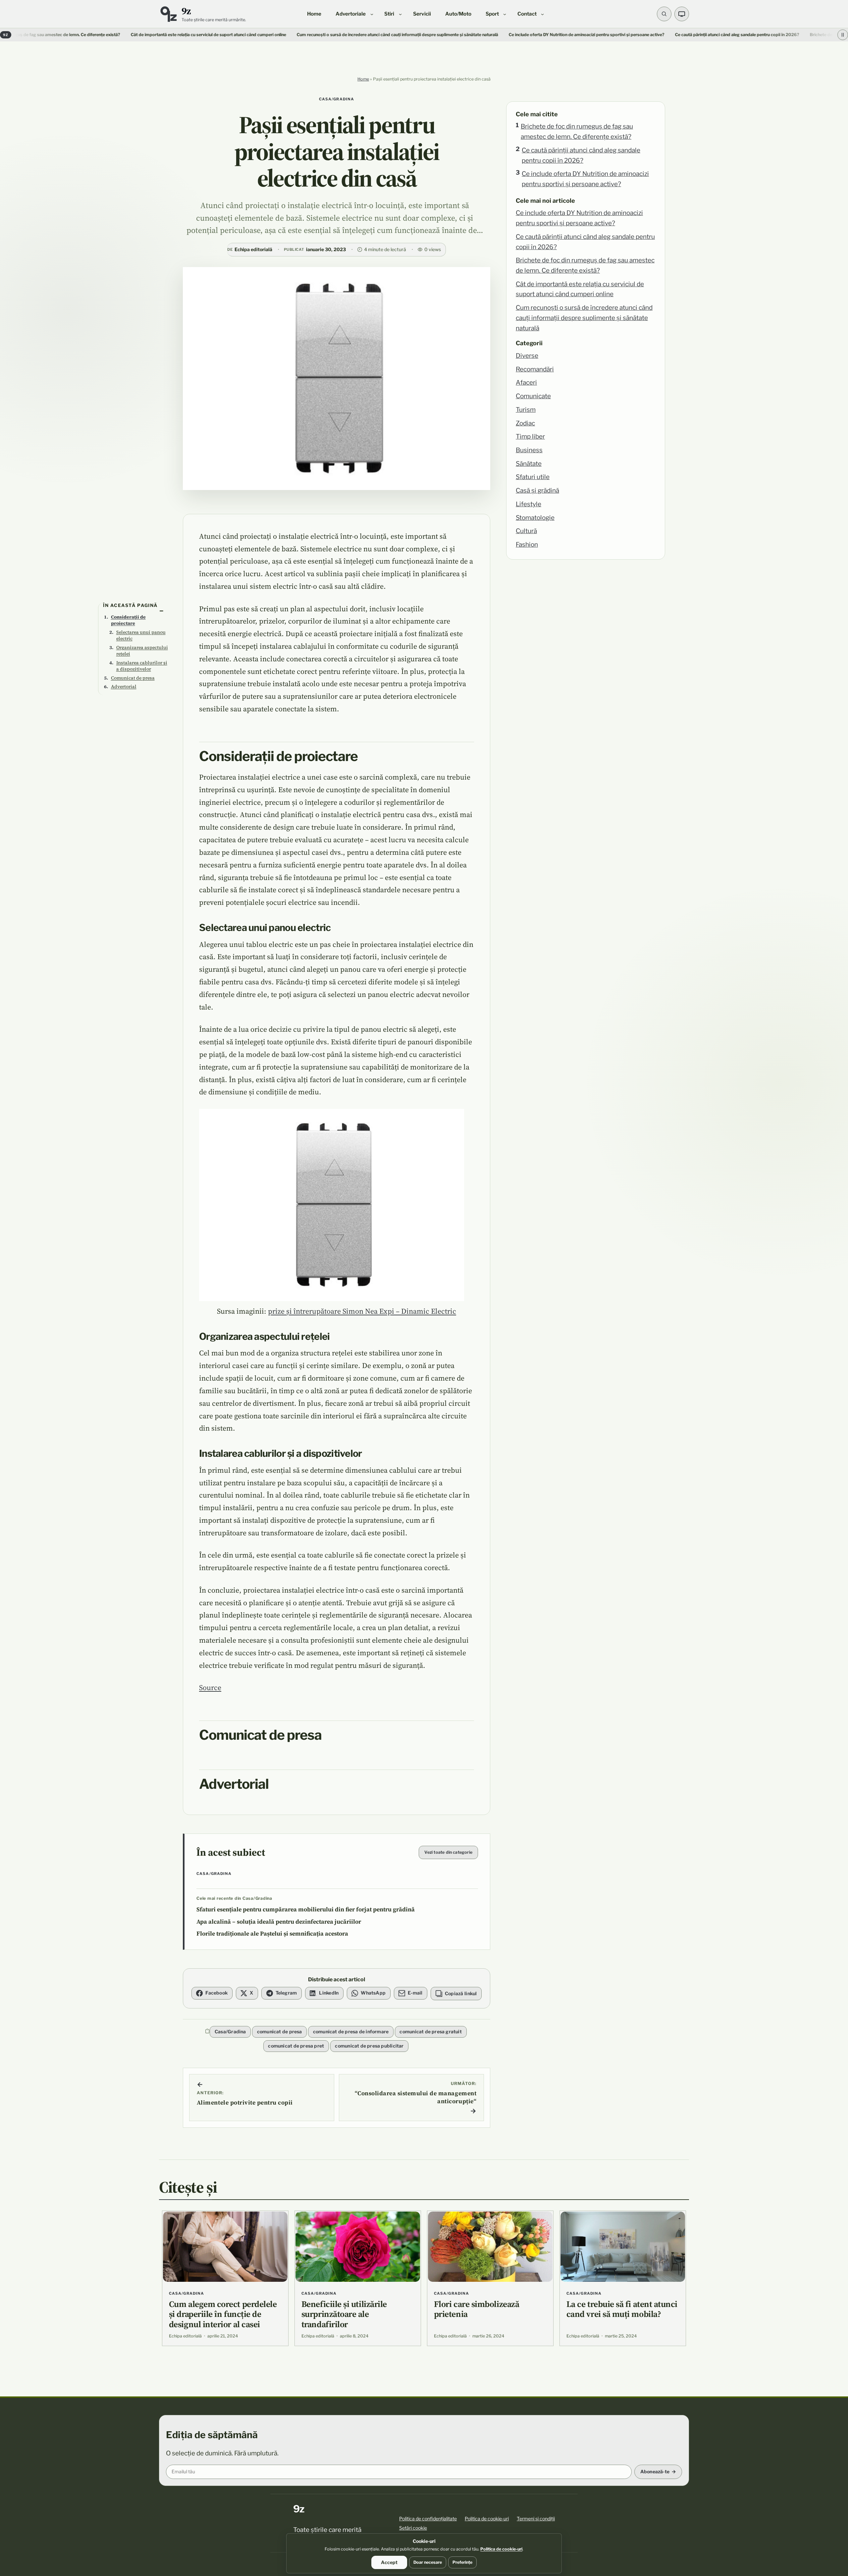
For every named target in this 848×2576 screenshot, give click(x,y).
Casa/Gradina (337, 99)
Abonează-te (655, 2471)
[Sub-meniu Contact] (542, 14)
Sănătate (529, 464)
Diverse (527, 356)
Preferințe (462, 2562)
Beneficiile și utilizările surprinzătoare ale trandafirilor (344, 2314)
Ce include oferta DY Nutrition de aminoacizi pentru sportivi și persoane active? (585, 179)
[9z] (168, 14)
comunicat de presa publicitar (369, 2046)
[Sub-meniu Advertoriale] (372, 14)
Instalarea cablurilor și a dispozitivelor (142, 666)
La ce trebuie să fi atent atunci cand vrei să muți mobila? (622, 2309)
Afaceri (526, 383)
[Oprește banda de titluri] (843, 35)
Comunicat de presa (133, 678)
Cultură (526, 531)
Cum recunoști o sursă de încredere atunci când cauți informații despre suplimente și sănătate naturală (285, 35)
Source (210, 1687)
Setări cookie (413, 2528)
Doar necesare (428, 2562)
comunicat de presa (280, 2031)
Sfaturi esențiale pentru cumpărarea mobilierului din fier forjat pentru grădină (306, 1909)
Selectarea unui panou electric (141, 635)
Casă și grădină (537, 491)
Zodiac (525, 423)
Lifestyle (529, 504)
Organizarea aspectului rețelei (142, 651)
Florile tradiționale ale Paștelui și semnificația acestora (272, 1934)
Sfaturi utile (533, 477)
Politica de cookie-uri (487, 2519)
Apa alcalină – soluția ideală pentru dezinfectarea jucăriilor (279, 1922)
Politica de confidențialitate (428, 2519)
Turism (526, 410)
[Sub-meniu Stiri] (400, 14)
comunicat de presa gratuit (430, 2031)
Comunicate (533, 396)
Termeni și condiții (536, 2519)
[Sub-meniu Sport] (505, 14)
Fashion (527, 545)
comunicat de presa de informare (351, 2031)
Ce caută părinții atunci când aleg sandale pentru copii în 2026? (581, 155)
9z (186, 11)
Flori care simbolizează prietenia (477, 2309)
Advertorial (124, 686)
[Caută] (664, 14)
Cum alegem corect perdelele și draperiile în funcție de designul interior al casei (223, 2314)
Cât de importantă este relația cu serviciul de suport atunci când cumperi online (96, 35)
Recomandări (535, 369)
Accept (389, 2562)
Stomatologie (535, 518)
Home (363, 79)
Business (529, 450)
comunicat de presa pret (296, 2046)
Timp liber (530, 437)
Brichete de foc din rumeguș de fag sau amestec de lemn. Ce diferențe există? (577, 132)
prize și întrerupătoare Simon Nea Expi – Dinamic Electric (362, 1311)
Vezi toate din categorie (448, 1852)
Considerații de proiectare (128, 620)
